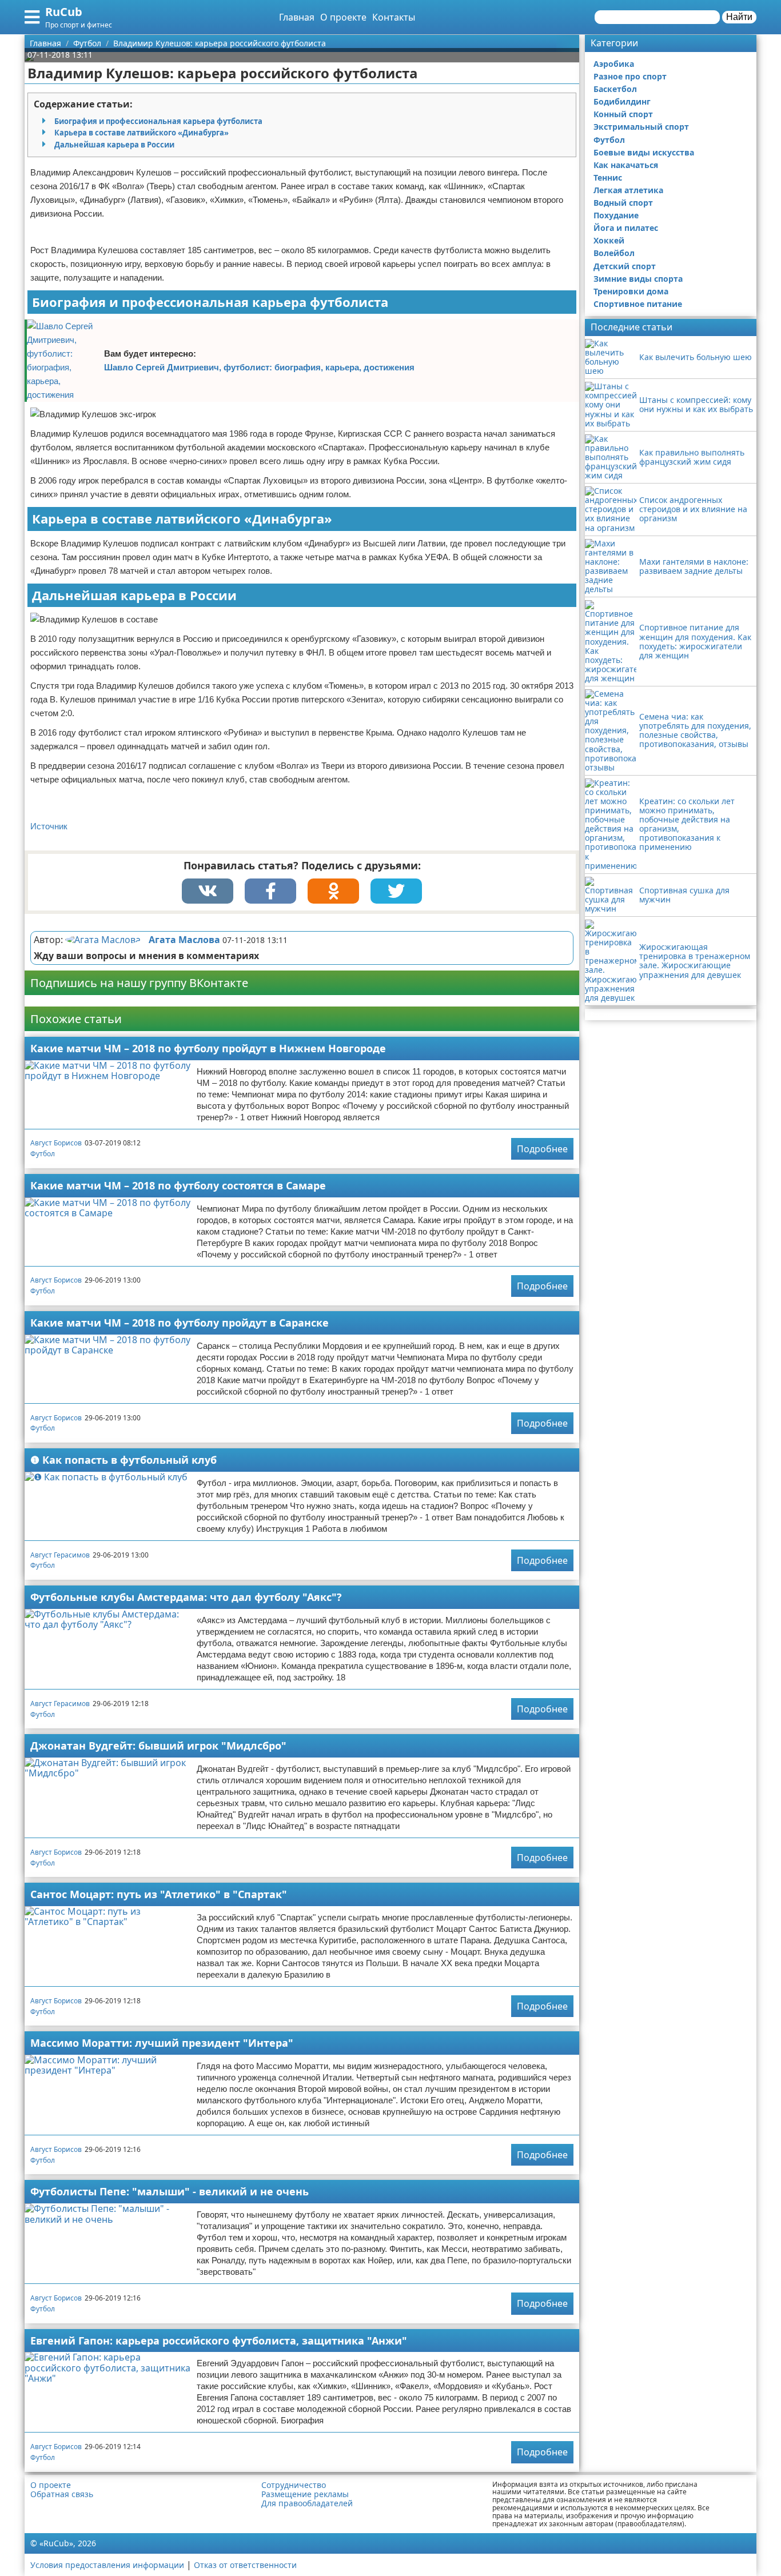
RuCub (64, 12)
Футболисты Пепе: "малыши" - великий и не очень (170, 2191)
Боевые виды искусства (644, 152)
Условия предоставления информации (107, 2565)
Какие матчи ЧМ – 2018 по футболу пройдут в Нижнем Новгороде (208, 1048)
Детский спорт (625, 266)
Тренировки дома (631, 291)
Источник (49, 826)
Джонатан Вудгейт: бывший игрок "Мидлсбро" (158, 1746)
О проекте (343, 17)
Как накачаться (626, 165)
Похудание (616, 215)
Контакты (394, 17)
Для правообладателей (307, 2503)
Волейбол (614, 253)
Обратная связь (62, 2494)
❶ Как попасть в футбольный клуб (123, 1460)
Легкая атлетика (628, 190)
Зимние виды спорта (638, 279)
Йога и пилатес (626, 228)
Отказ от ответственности (245, 2565)
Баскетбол (615, 89)
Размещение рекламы (305, 2494)
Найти (739, 17)
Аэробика (614, 64)
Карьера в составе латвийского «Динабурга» (142, 133)
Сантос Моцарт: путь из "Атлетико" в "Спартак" (159, 1894)
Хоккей (609, 240)
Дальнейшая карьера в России (114, 145)
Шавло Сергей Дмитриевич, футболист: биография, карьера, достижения (259, 367)
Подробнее (542, 1149)
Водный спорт (623, 203)
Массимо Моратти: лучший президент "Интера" (162, 2043)
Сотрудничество (294, 2485)
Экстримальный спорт (641, 127)
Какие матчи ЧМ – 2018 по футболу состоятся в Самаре (178, 1185)
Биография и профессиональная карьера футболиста (158, 121)
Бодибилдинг (622, 101)
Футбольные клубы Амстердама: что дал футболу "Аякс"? (186, 1597)
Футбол (43, 1154)
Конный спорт (623, 114)
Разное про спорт (630, 76)
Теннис (608, 177)
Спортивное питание (638, 304)
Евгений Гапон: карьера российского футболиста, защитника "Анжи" (219, 2341)
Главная (297, 17)
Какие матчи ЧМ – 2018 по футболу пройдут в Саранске (180, 1323)
